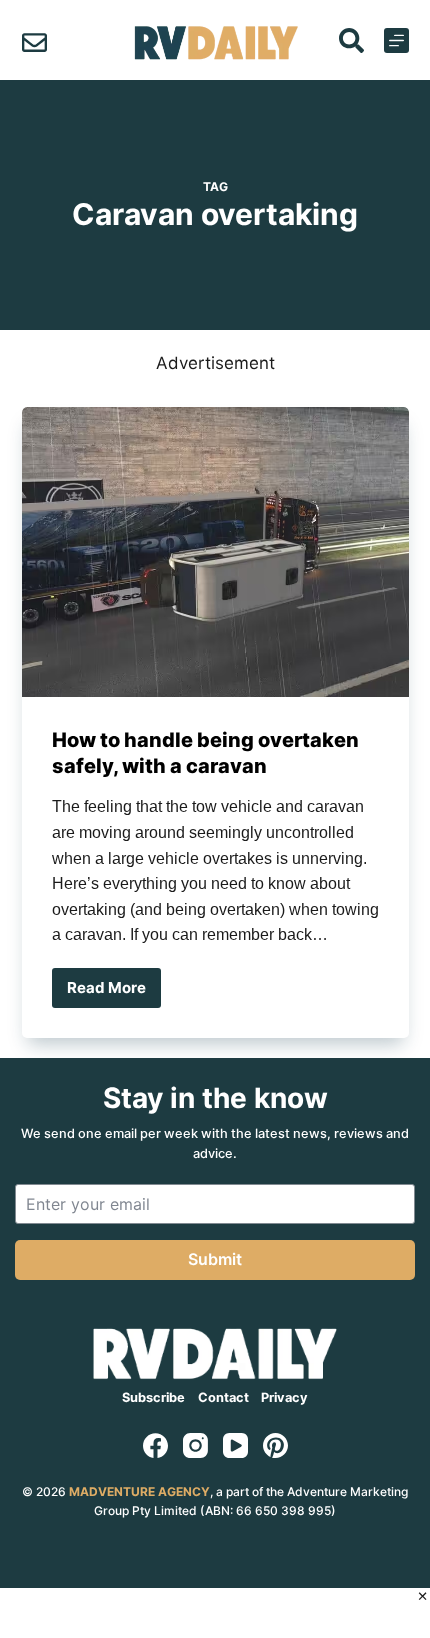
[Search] (351, 40)
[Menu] (396, 40)
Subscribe (153, 1397)
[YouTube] (235, 1445)
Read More (114, 993)
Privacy (284, 1397)
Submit (215, 1259)
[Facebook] (155, 1445)
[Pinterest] (275, 1445)
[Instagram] (195, 1445)
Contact (223, 1397)
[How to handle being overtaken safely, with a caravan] (215, 552)
